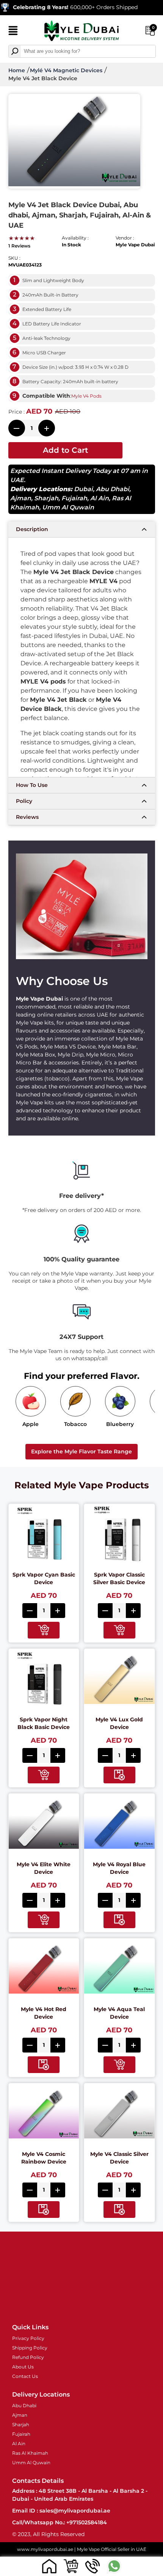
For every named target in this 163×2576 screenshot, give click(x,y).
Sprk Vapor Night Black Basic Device (44, 1723)
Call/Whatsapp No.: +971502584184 (60, 2522)
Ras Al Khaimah (30, 2453)
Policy (24, 801)
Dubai (83, 489)
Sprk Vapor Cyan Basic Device (44, 1578)
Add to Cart (65, 450)
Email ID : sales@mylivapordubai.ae (61, 2511)
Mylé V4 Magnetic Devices (66, 70)
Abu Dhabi (113, 489)
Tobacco (75, 1424)
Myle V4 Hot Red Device (44, 2013)
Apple (31, 1424)
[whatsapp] (114, 2566)
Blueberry (120, 1424)
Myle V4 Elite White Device (44, 1868)
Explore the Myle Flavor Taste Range (81, 1451)
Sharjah (46, 498)
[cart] (71, 2566)
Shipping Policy (30, 2348)
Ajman (21, 498)
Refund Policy (28, 2357)
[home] (49, 2566)
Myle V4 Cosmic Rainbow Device (44, 2158)
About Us (23, 2367)
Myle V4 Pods (86, 396)
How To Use (32, 785)
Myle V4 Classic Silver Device (119, 2158)
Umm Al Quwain (68, 507)
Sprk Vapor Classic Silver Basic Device (119, 1578)
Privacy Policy (28, 2338)
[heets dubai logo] (81, 32)
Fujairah (74, 498)
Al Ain (100, 498)
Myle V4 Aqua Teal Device (119, 2013)
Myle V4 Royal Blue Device (119, 1868)
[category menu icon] (13, 32)
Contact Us (25, 2376)
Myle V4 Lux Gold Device (119, 1723)
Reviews (27, 817)
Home (17, 70)
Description (32, 529)
